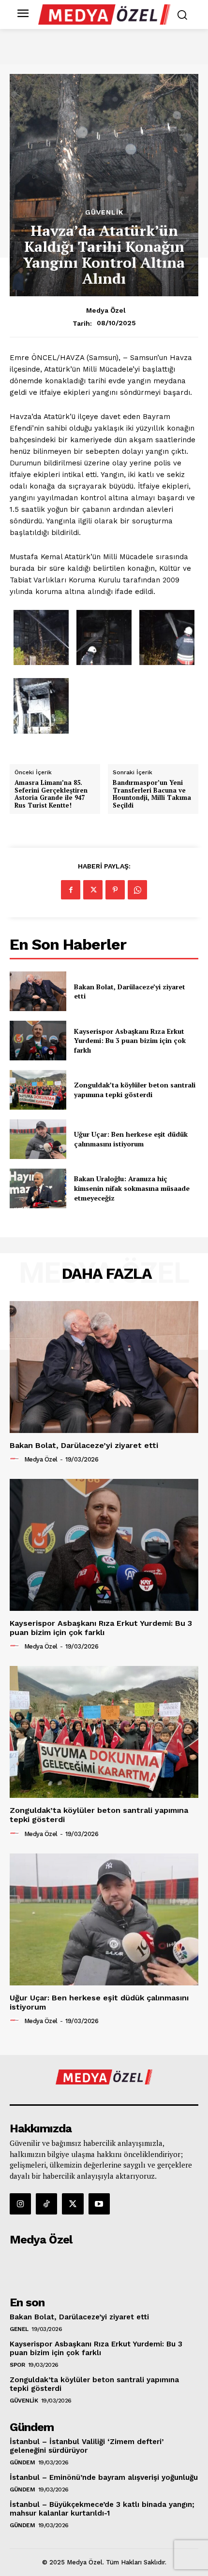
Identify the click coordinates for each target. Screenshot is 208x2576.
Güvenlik (104, 212)
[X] (93, 890)
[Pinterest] (115, 890)
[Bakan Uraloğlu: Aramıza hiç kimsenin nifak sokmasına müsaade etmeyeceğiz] (38, 1188)
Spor (17, 2365)
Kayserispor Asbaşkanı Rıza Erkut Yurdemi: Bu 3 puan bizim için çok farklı (130, 1041)
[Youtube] (99, 2204)
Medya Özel (106, 310)
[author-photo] (16, 1459)
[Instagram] (20, 2204)
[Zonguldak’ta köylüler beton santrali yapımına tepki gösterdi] (38, 1090)
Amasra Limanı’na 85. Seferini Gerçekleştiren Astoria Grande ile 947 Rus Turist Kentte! (51, 794)
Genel (19, 2329)
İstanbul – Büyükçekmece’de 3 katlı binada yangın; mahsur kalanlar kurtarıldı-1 (102, 2509)
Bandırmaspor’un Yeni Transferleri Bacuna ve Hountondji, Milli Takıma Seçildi (152, 794)
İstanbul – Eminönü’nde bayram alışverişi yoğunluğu (104, 2477)
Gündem (22, 2462)
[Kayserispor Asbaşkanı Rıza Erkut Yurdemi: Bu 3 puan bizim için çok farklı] (38, 1041)
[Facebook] (71, 890)
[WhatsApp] (137, 890)
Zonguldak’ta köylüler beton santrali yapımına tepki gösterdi (135, 1090)
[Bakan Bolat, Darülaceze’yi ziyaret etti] (38, 991)
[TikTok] (46, 2204)
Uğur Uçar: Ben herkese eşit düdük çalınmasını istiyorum (131, 1139)
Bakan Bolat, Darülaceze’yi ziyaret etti (130, 991)
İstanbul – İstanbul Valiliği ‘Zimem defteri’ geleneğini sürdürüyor (87, 2446)
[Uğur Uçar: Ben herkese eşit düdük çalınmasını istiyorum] (38, 1139)
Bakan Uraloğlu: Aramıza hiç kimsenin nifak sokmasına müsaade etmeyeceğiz (132, 1188)
